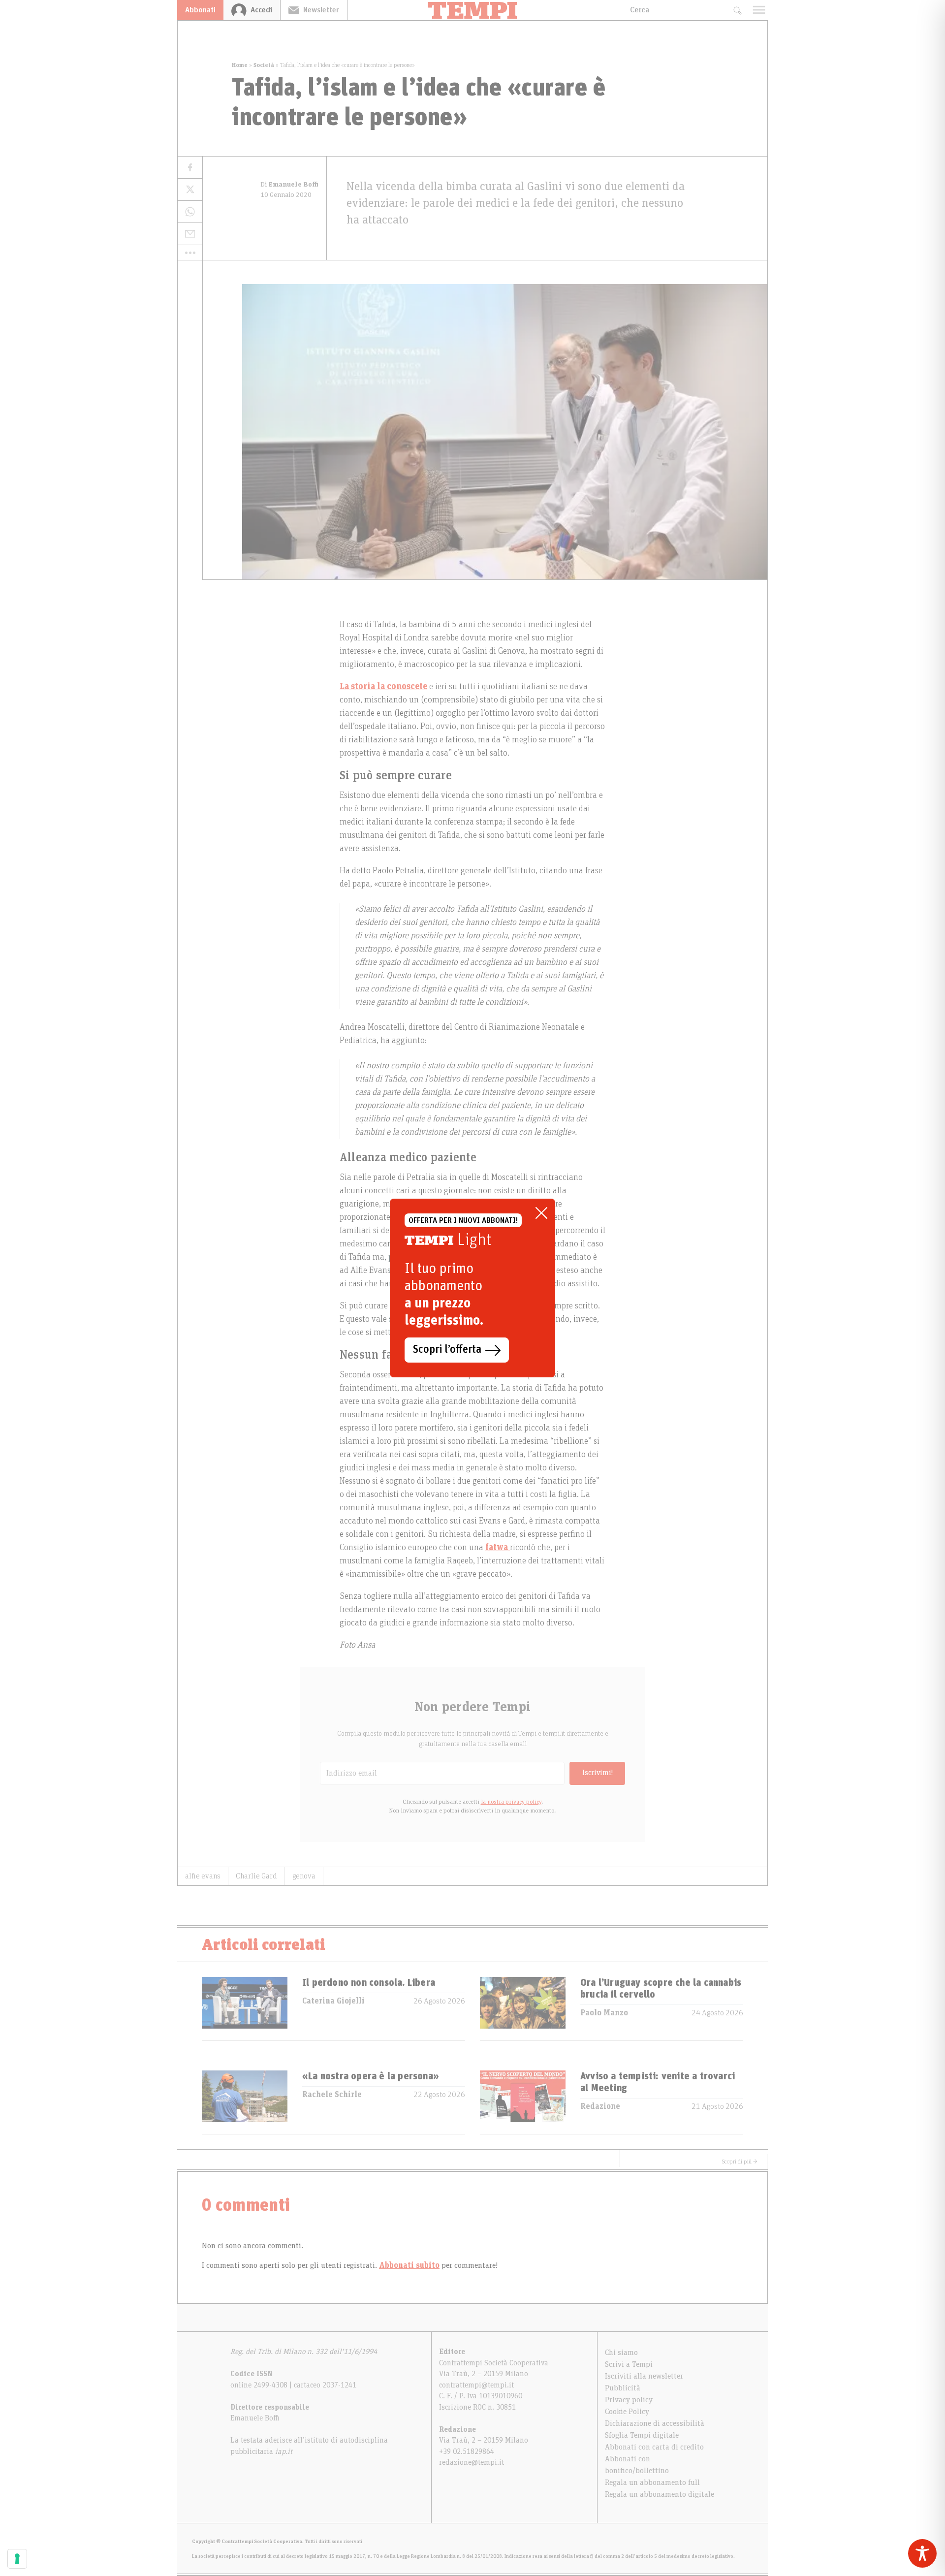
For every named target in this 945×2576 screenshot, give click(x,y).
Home (240, 65)
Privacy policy (629, 2400)
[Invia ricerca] (737, 10)
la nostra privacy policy (511, 1802)
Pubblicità (623, 2388)
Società (264, 65)
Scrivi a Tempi (629, 2364)
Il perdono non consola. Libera (369, 1983)
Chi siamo (621, 2353)
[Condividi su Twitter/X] (190, 190)
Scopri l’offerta (447, 1350)
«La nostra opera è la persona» (371, 2076)
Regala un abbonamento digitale (660, 2494)
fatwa (498, 1548)
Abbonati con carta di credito (654, 2447)
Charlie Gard (256, 1876)
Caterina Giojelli (333, 2001)
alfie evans (203, 1876)
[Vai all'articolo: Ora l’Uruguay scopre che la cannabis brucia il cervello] (523, 2009)
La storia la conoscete (383, 687)
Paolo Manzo (604, 2013)
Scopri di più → (740, 2162)
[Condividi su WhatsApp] (190, 212)
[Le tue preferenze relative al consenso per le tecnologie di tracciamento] (17, 2559)
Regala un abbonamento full (652, 2482)
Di (289, 185)
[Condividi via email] (190, 234)
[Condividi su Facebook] (190, 168)
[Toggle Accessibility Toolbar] (922, 2553)
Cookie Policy (627, 2412)
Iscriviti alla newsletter (644, 2376)
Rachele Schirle (332, 2095)
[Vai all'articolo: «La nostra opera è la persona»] (245, 2102)
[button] (190, 253)
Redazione (600, 2106)
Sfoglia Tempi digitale (642, 2435)
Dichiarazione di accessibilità (655, 2423)
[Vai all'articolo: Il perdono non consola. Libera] (245, 2009)
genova (304, 1876)
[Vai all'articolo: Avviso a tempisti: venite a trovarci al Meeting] (523, 2102)
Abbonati (200, 10)
